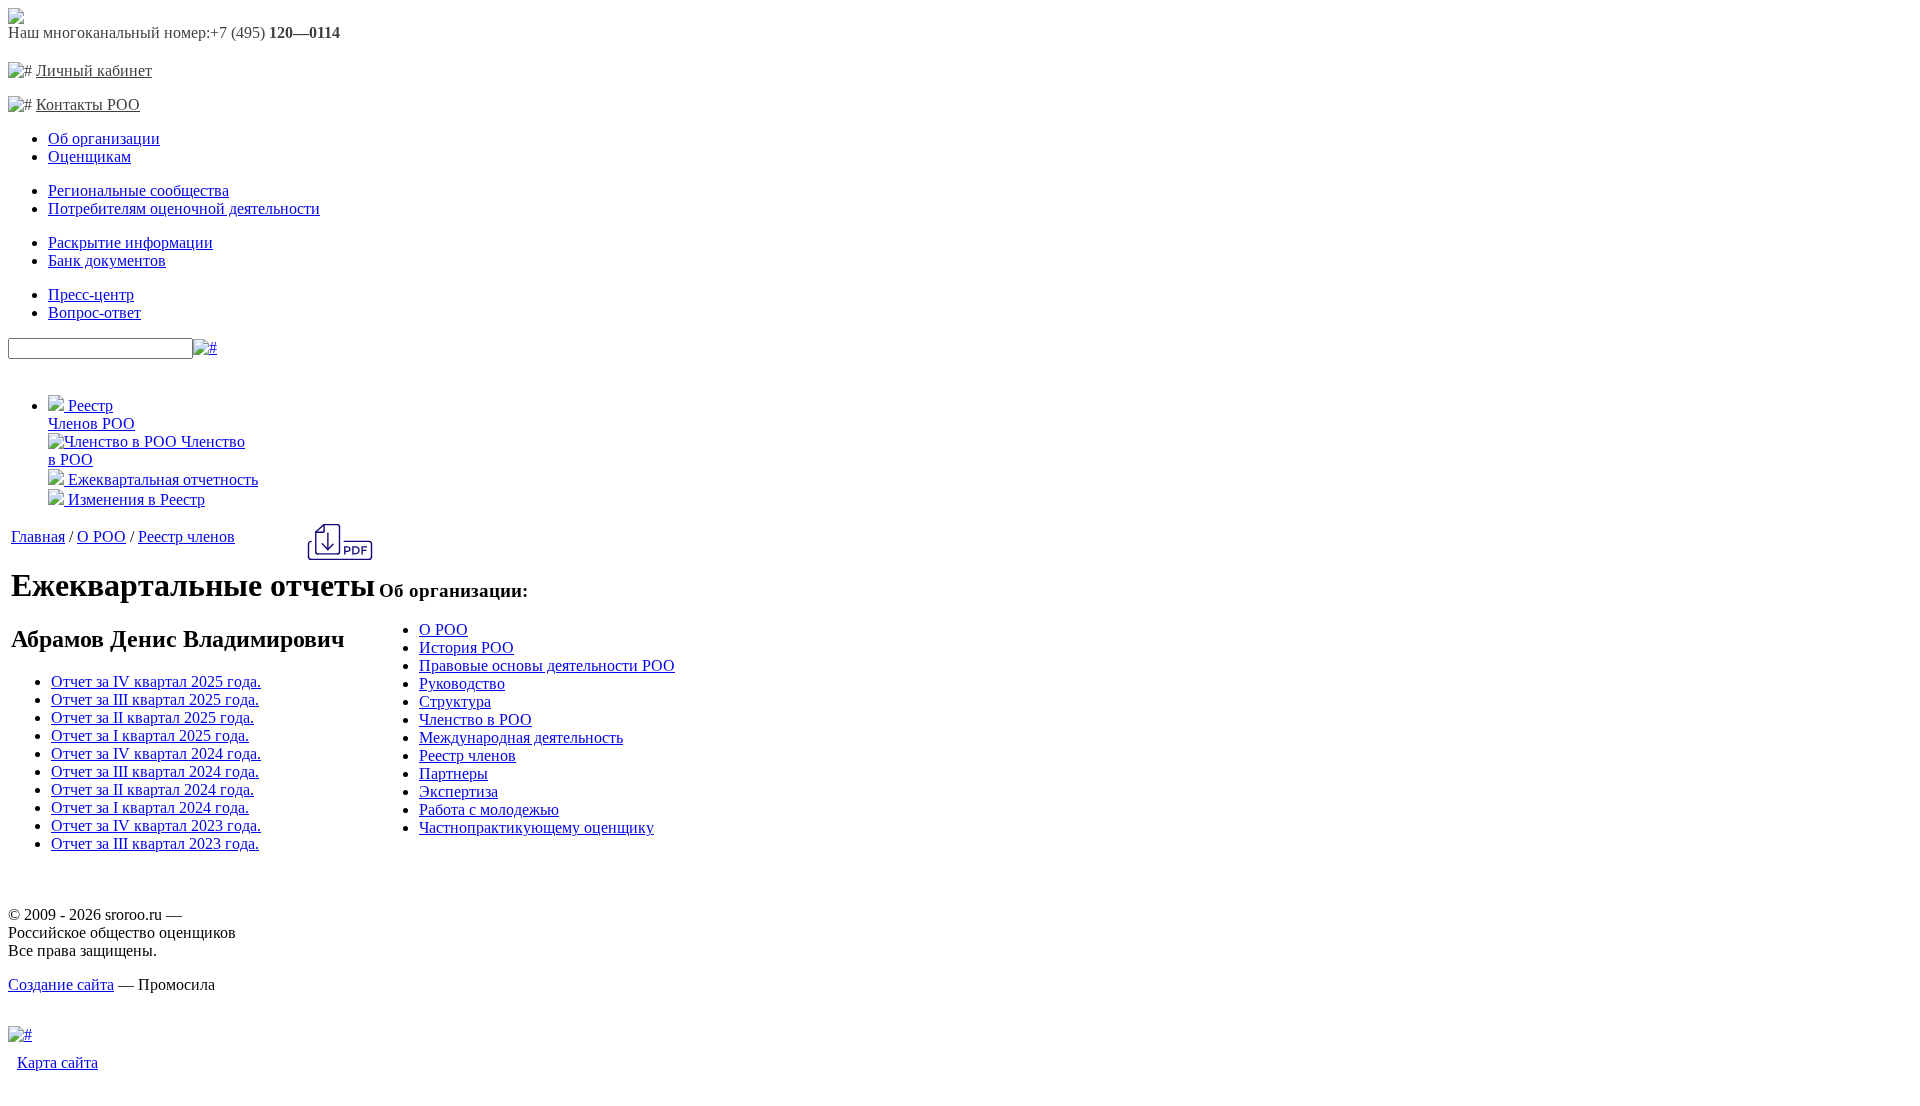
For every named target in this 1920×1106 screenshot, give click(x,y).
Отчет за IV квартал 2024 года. (156, 753)
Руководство (462, 683)
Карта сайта (57, 1062)
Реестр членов (186, 536)
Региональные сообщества (138, 190)
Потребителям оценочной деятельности (184, 208)
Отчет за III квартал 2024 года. (155, 771)
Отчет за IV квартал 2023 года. (156, 825)
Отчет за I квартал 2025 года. (150, 735)
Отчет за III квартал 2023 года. (155, 843)
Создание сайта (61, 984)
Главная (38, 536)
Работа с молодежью (489, 809)
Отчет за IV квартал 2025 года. (156, 681)
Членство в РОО (475, 719)
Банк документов (107, 260)
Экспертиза (458, 791)
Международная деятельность (521, 737)
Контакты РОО (88, 104)
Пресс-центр (91, 294)
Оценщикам (89, 156)
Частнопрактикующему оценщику (536, 827)
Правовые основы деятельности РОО (547, 665)
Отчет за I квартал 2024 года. (150, 807)
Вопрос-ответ (94, 312)
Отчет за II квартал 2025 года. (152, 717)
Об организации (104, 138)
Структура (455, 701)
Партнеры (453, 773)
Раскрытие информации (130, 242)
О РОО (101, 536)
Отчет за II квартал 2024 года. (152, 789)
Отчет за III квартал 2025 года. (155, 699)
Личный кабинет (94, 70)
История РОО (466, 647)
